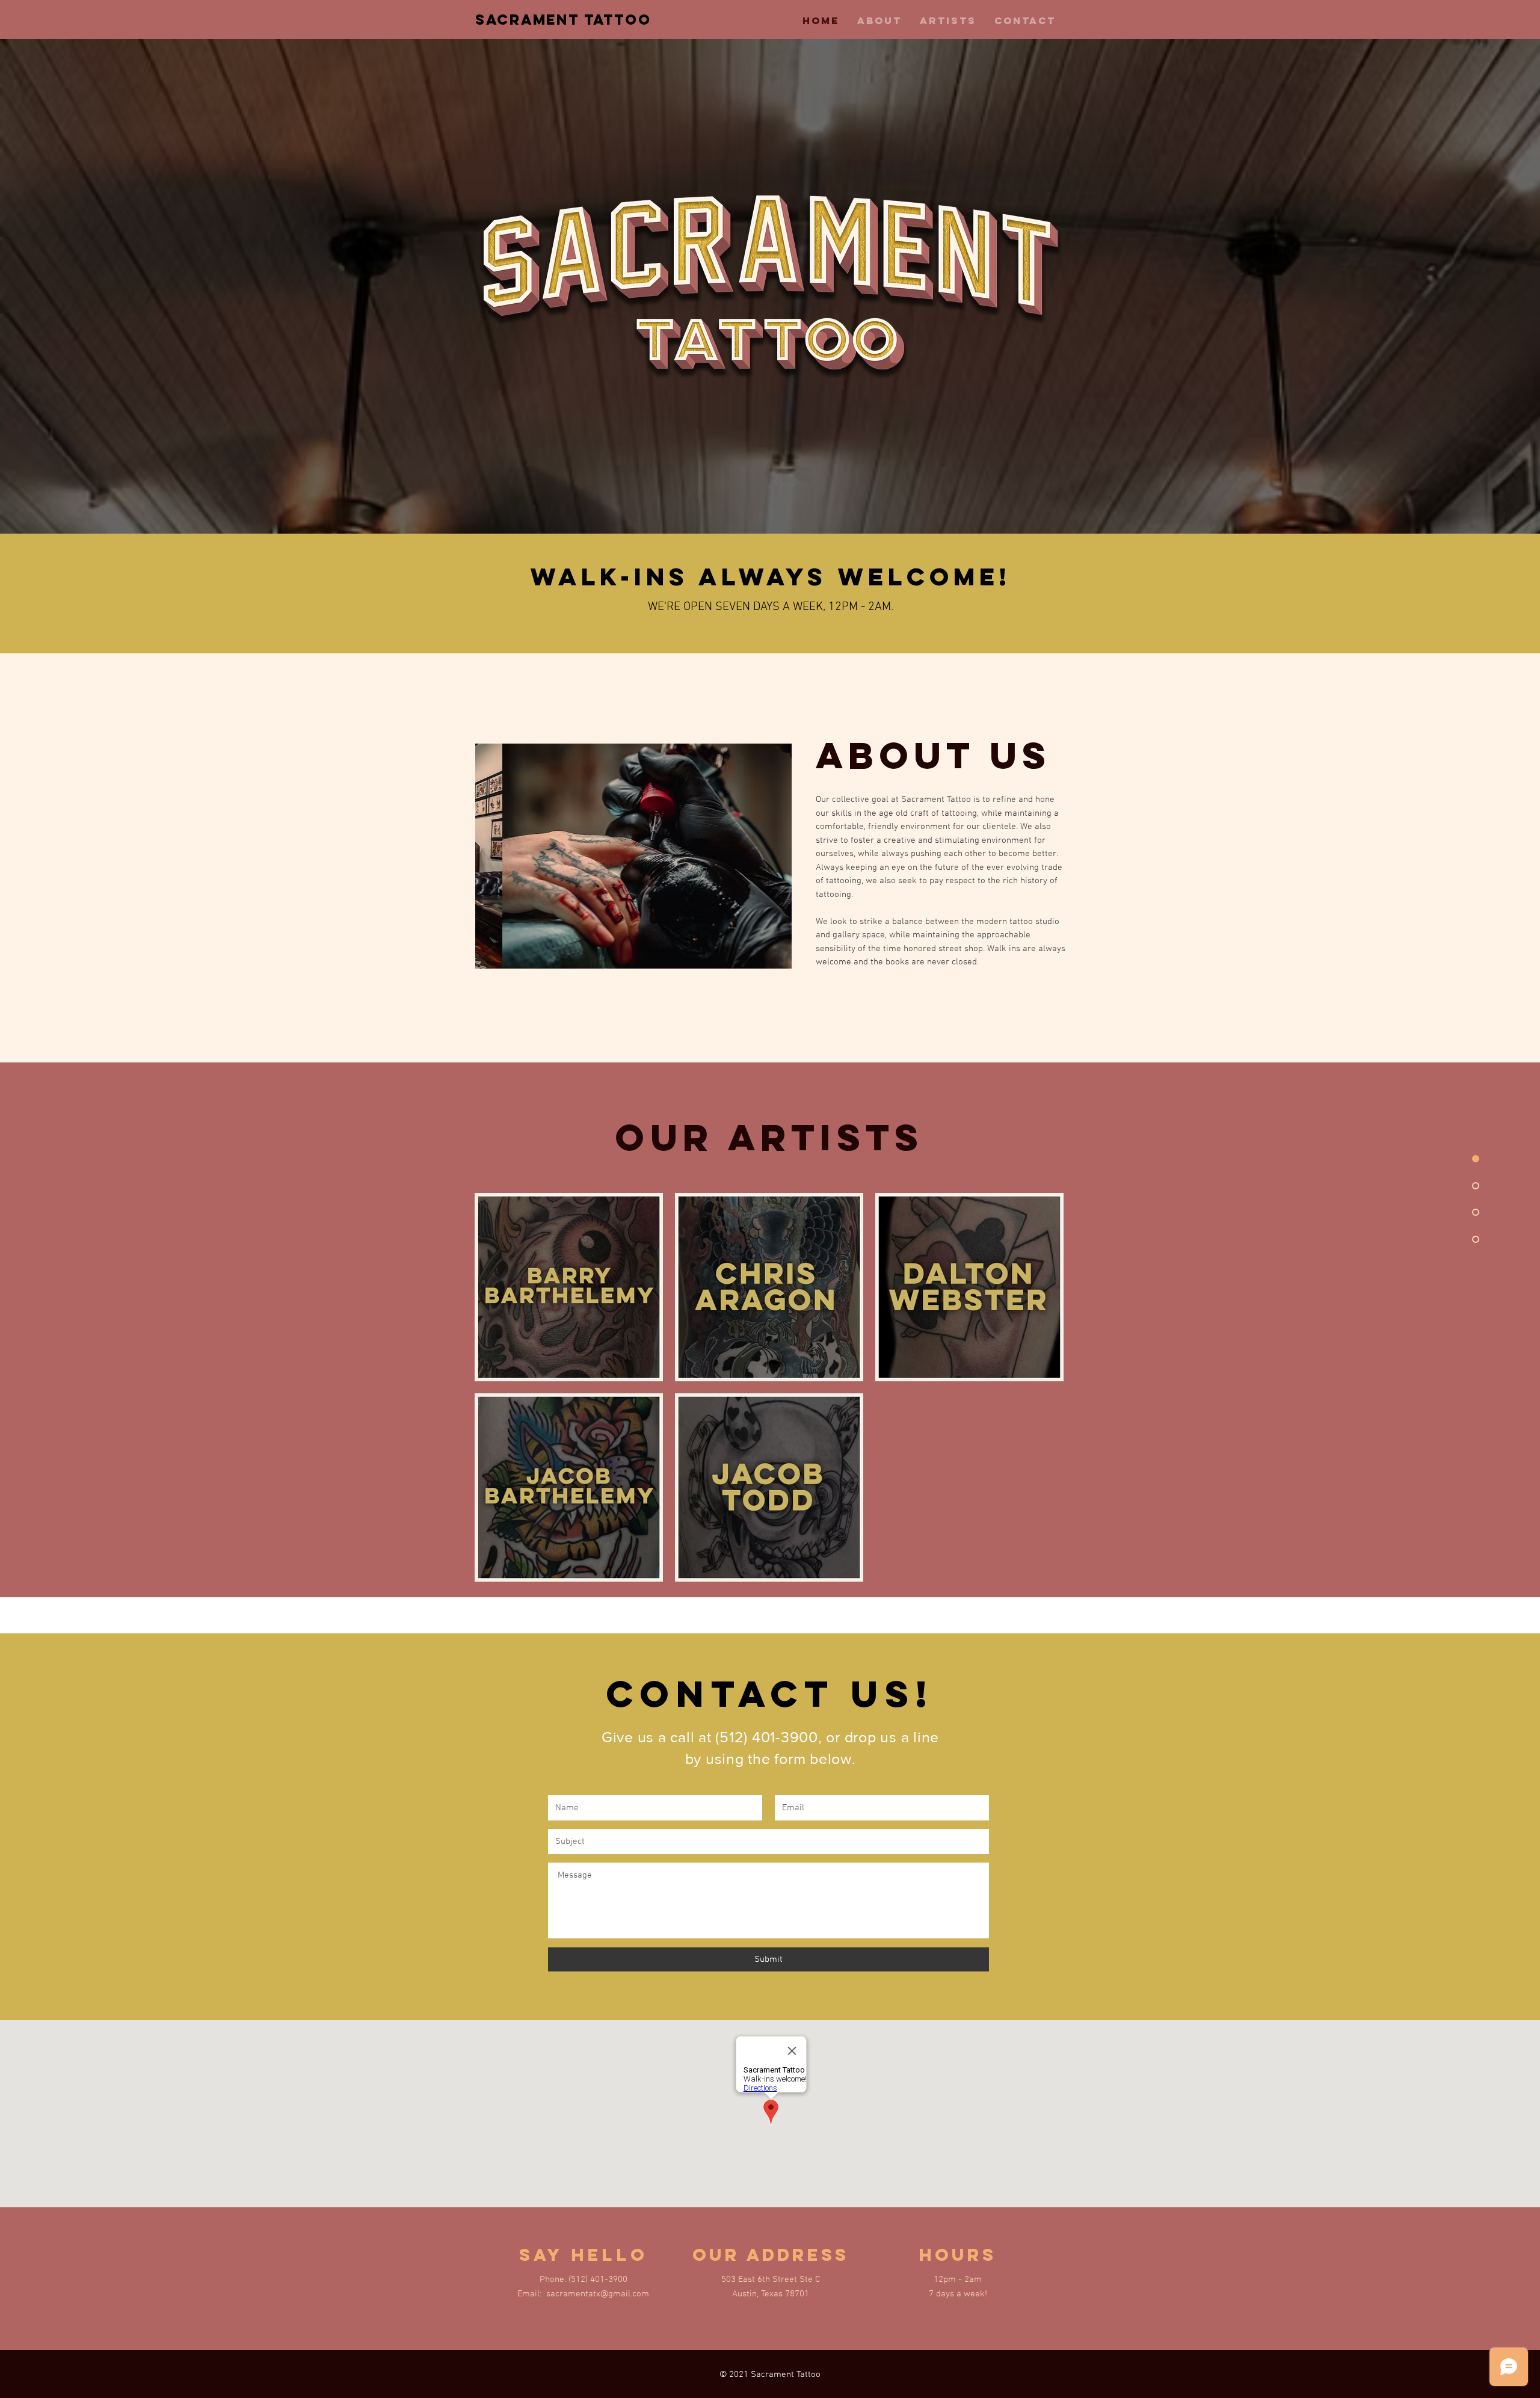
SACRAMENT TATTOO (563, 19)
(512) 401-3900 (767, 1737)
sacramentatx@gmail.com (598, 2294)
